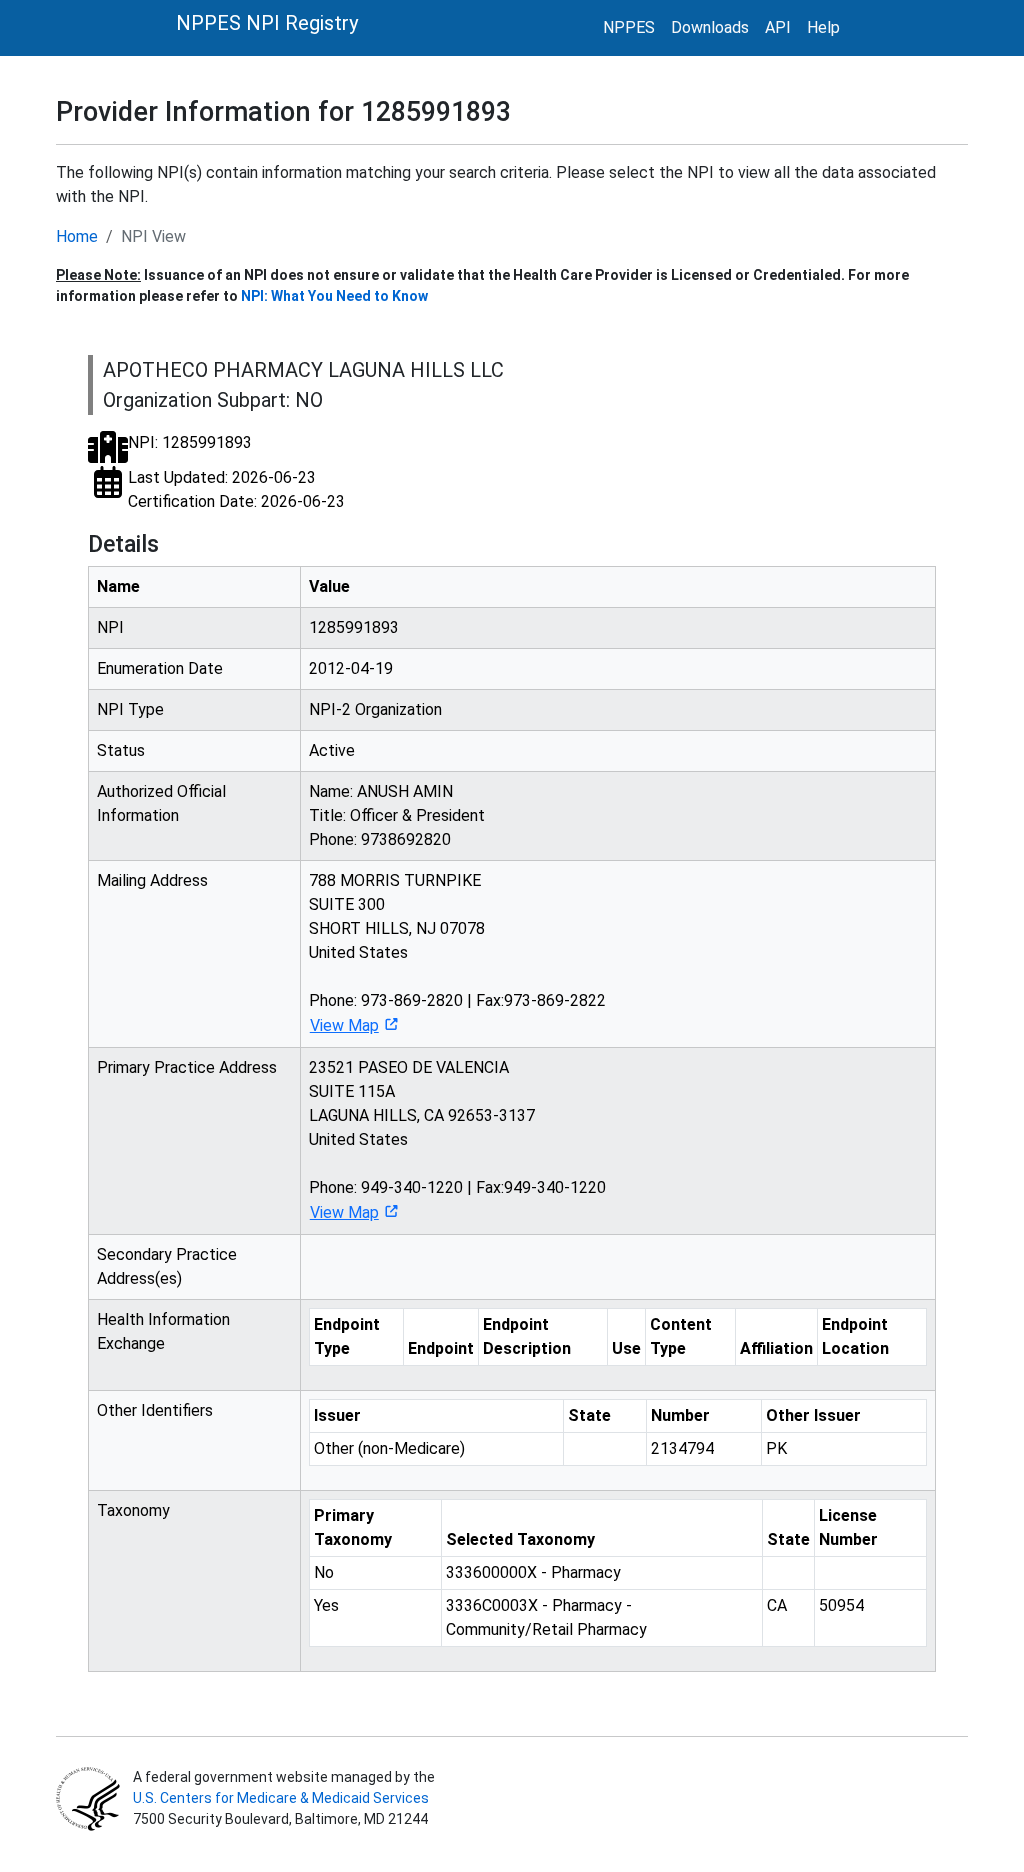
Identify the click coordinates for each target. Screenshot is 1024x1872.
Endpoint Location (855, 1336)
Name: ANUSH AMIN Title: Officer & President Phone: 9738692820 (397, 815)
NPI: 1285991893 (190, 442)
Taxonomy (133, 1510)
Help (823, 27)
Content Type (681, 1336)
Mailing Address (152, 880)
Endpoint (441, 1348)
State (589, 1415)
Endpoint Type (347, 1336)
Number (680, 1415)
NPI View (153, 236)
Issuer (337, 1415)
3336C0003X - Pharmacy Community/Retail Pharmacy (546, 1617)
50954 (841, 1605)
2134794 (682, 1448)
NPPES (629, 27)
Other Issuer (813, 1415)
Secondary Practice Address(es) (167, 1266)
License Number (848, 1527)
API (778, 27)
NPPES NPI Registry (267, 23)
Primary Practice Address (187, 1067)
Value (329, 586)
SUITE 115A (352, 1091)
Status (121, 750)
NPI (110, 627)
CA (777, 1605)
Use (626, 1348)
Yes (326, 1605)
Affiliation (776, 1348)
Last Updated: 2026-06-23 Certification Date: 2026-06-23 (236, 489)
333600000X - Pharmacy (533, 1572)
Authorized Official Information (161, 803)
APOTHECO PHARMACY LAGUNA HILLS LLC (303, 370)
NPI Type (130, 709)
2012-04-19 (351, 668)
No (324, 1572)
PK (776, 1448)
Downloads (710, 27)
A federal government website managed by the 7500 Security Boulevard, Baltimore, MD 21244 (282, 1798)
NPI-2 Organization (375, 709)
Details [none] (123, 544)
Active (332, 750)
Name (118, 586)
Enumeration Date (160, 668)
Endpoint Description (527, 1336)
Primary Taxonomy (353, 1527)
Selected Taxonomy (520, 1539)
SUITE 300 (347, 904)
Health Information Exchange (163, 1331)
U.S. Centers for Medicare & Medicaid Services (281, 1798)
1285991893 (354, 627)
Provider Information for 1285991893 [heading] (283, 112)
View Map (344, 1025)
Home (77, 236)
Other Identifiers (155, 1410)
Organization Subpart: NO (213, 400)
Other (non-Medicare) (389, 1448)
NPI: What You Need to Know (334, 296)
